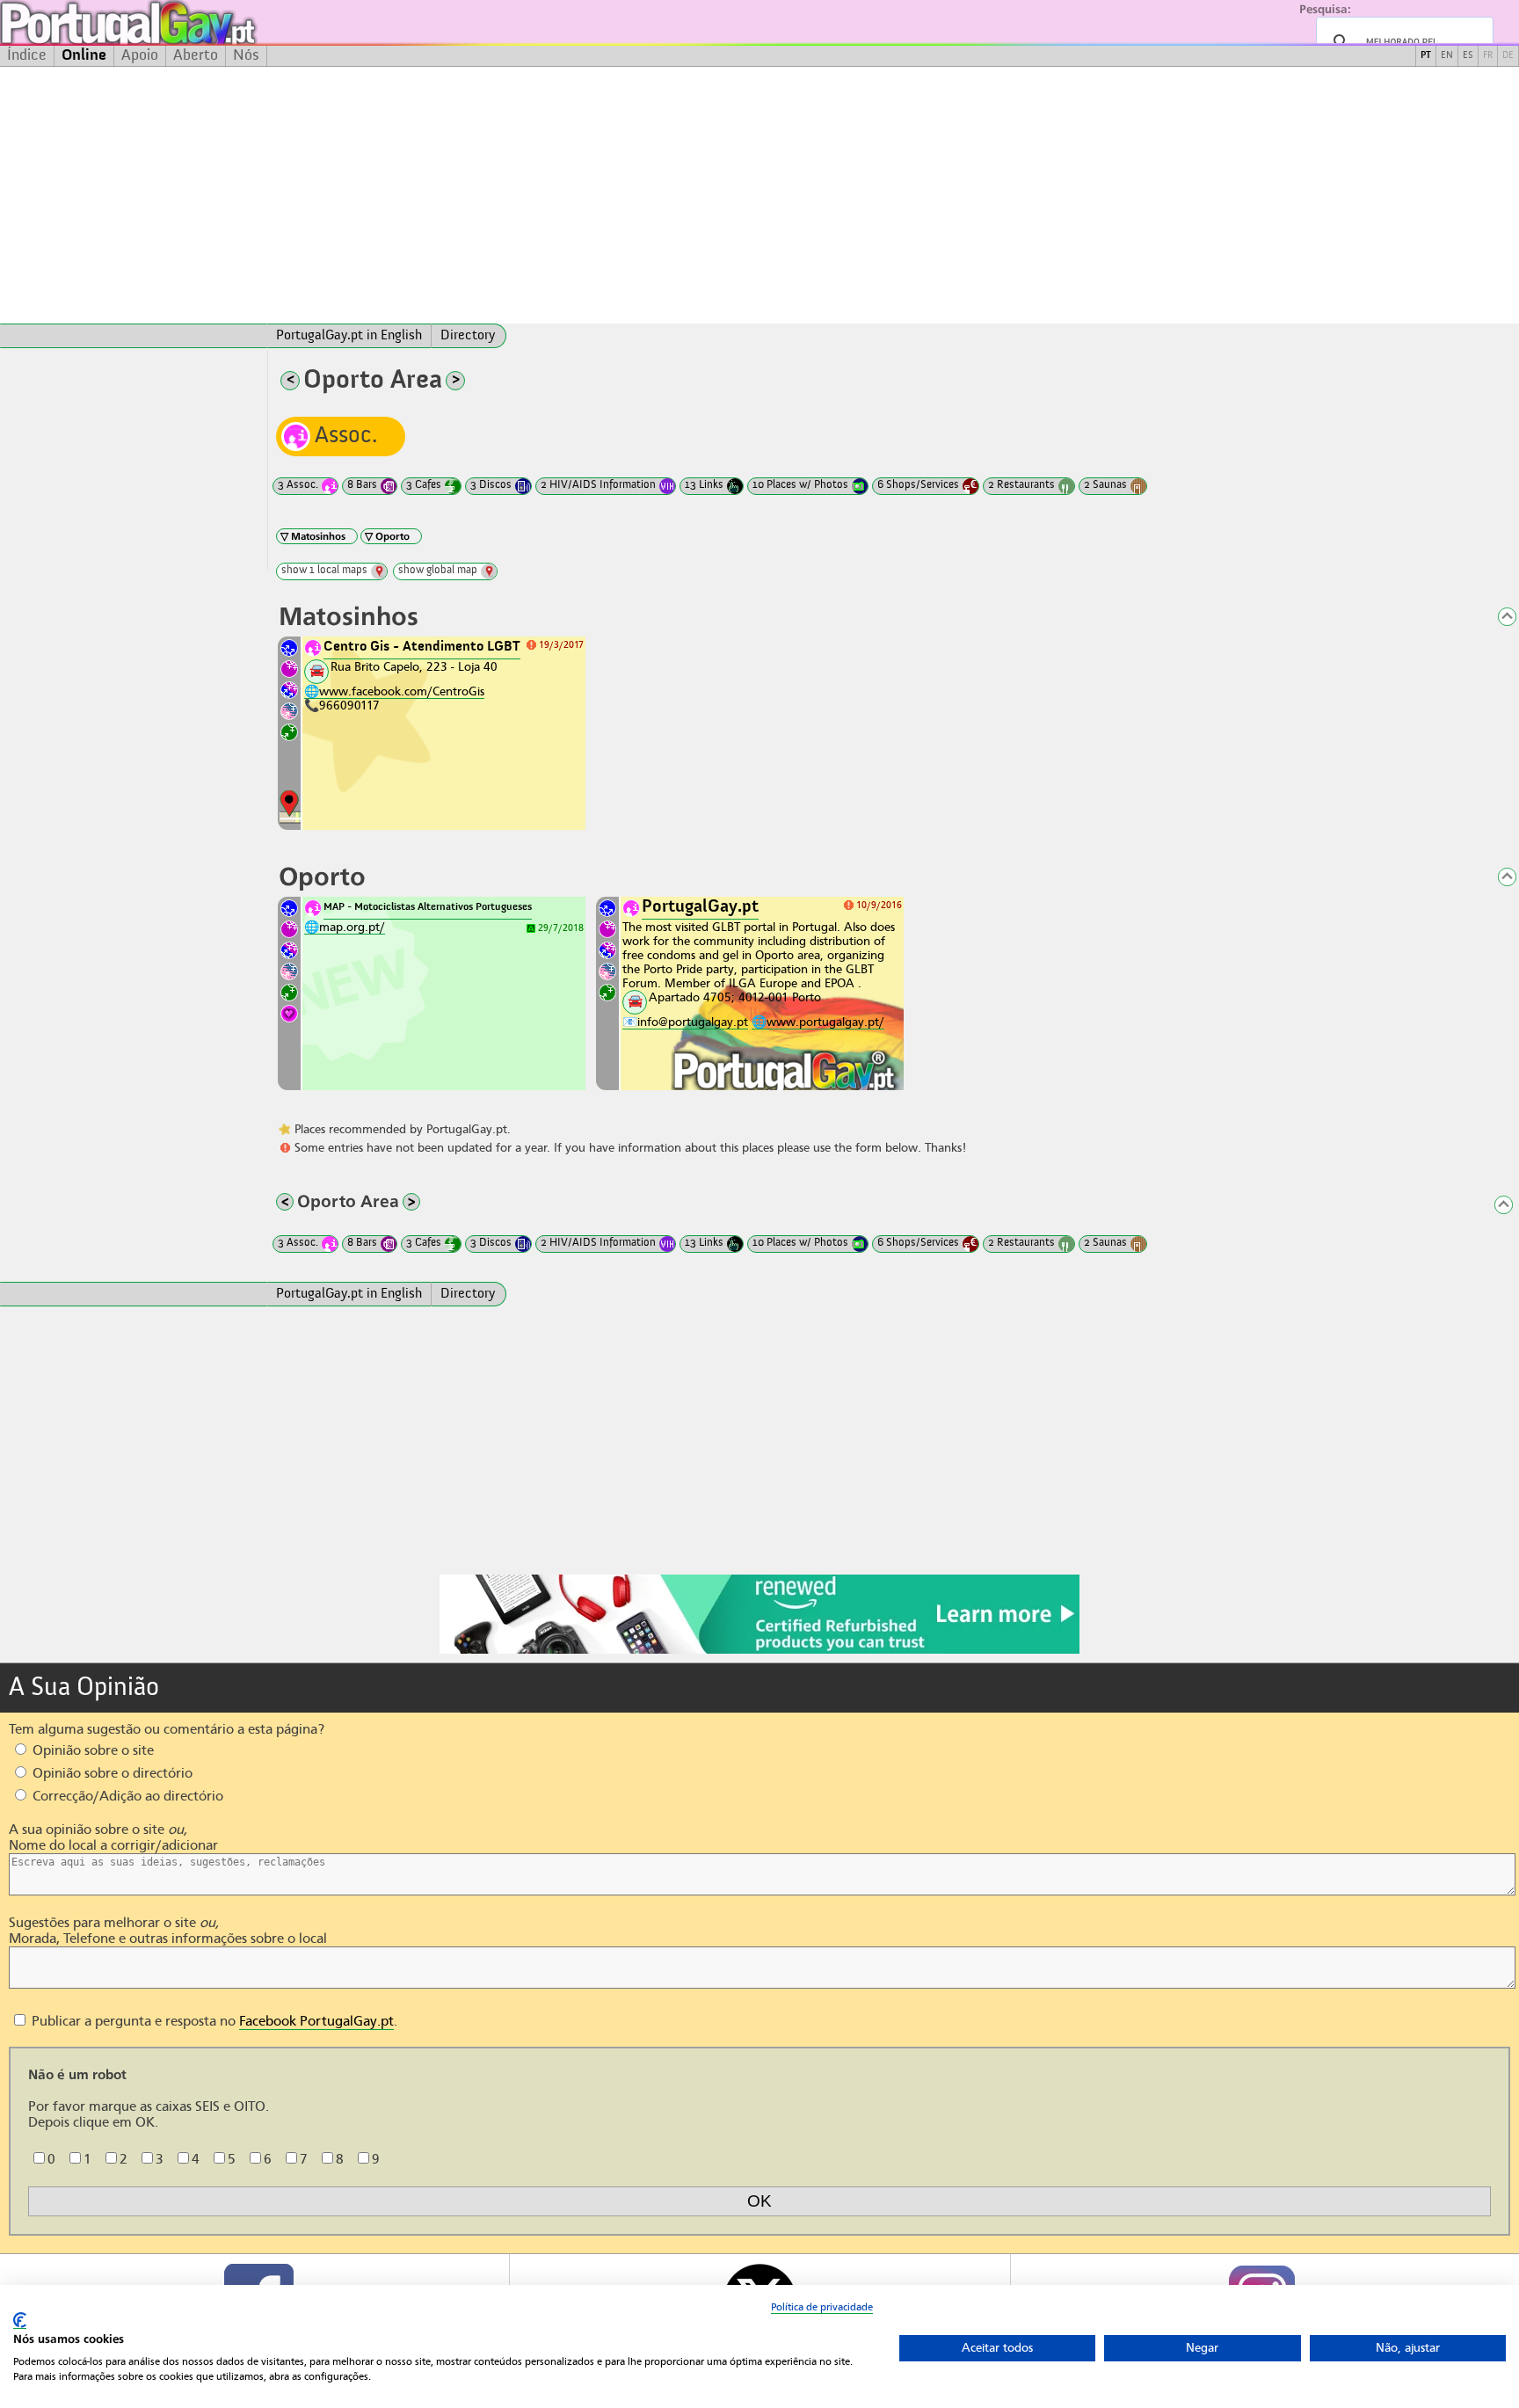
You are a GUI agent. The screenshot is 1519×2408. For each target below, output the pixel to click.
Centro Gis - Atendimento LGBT (422, 647)
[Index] (134, 336)
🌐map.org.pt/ (345, 927)
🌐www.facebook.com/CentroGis (394, 691)
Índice (27, 55)
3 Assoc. (298, 485)
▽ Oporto (387, 536)
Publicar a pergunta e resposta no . (213, 2021)
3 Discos (491, 485)
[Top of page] (1497, 618)
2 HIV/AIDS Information (598, 485)
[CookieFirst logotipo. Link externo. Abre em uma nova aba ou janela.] (20, 2321)
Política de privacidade (822, 2307)
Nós (246, 55)
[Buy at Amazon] (759, 1651)
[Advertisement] (759, 195)
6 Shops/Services (918, 485)
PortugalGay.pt (700, 907)
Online (84, 55)
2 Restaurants (1021, 485)
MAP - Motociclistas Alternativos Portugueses (428, 907)
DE (1508, 56)
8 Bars (362, 485)
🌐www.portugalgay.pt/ (818, 1022)
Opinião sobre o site (91, 1750)
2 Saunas (1105, 485)
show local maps (324, 570)
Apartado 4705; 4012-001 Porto (735, 997)
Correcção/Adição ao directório (126, 1796)
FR (1488, 56)
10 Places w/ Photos (800, 485)
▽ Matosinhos (313, 536)
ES (1468, 56)
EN (1447, 56)
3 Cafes (424, 485)
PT (1426, 56)
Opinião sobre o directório (111, 1773)
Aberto (196, 55)
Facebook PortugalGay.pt (316, 2021)
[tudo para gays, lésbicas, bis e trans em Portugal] (176, 22)
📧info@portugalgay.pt (685, 1022)
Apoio (140, 55)
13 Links (704, 485)
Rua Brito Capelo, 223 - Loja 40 (414, 666)
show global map (438, 570)
